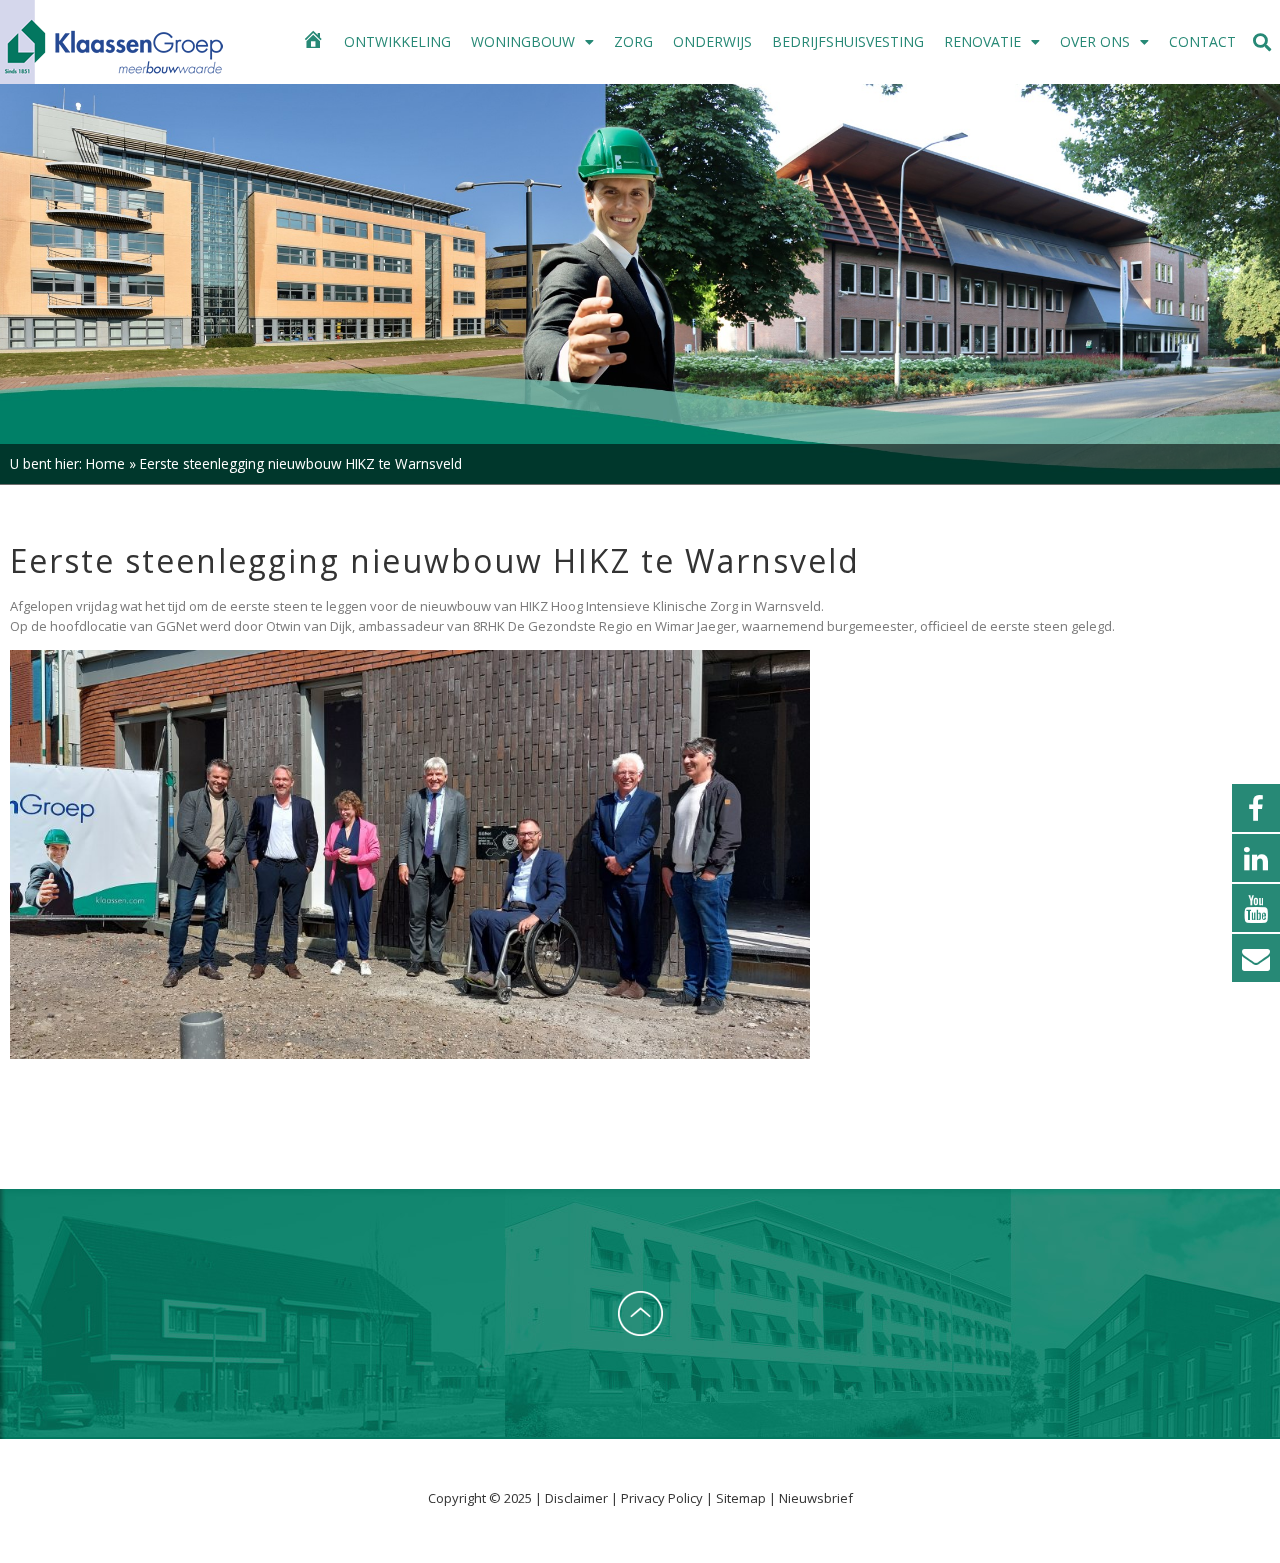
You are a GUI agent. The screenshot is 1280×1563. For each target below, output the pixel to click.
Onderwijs (712, 41)
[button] (1262, 42)
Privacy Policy (663, 1498)
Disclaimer (578, 1498)
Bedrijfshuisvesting (848, 41)
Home (105, 463)
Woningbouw (523, 41)
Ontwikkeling (397, 41)
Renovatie (982, 41)
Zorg (633, 41)
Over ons (1095, 41)
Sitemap (741, 1498)
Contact (1202, 41)
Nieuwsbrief (816, 1498)
